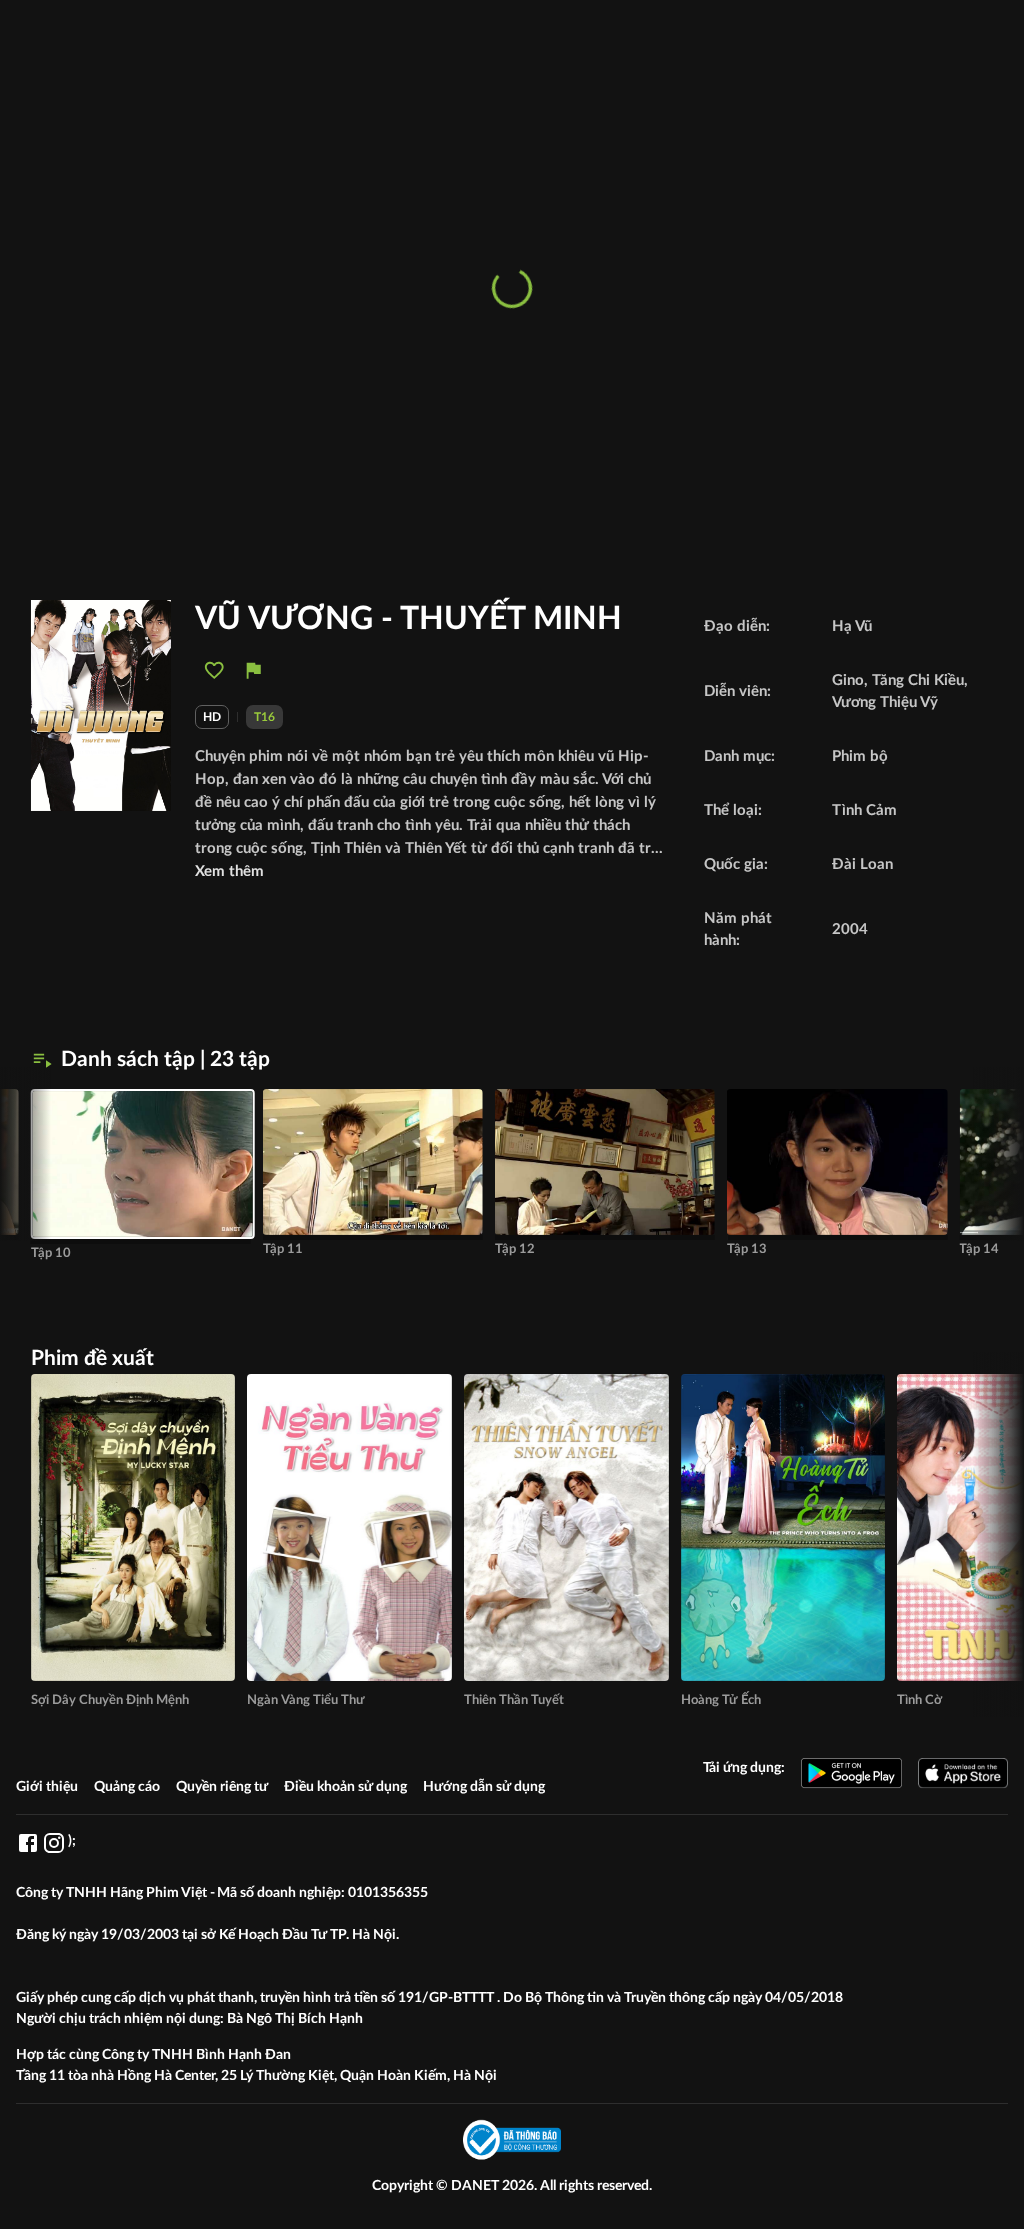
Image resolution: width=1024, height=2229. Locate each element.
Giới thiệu (47, 1787)
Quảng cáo (127, 1787)
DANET (476, 2186)
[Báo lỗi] (253, 670)
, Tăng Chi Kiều (914, 680)
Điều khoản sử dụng (345, 1787)
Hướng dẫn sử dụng (484, 1787)
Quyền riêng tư (222, 1787)
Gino (848, 680)
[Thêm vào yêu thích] (214, 670)
